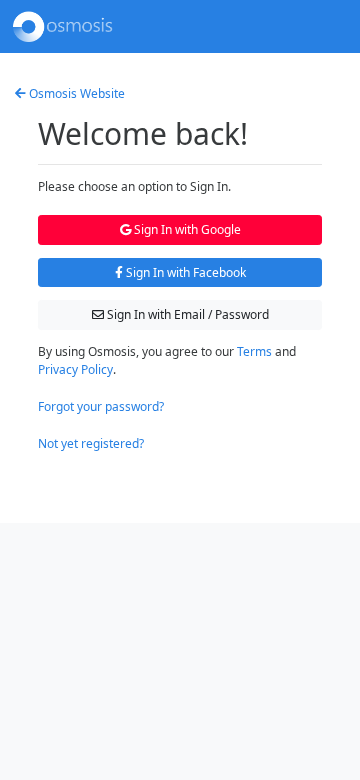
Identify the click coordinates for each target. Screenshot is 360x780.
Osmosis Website (75, 93)
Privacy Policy (75, 369)
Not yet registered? (91, 443)
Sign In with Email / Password (186, 314)
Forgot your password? (101, 406)
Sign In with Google (186, 229)
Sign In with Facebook (184, 272)
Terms (254, 351)
